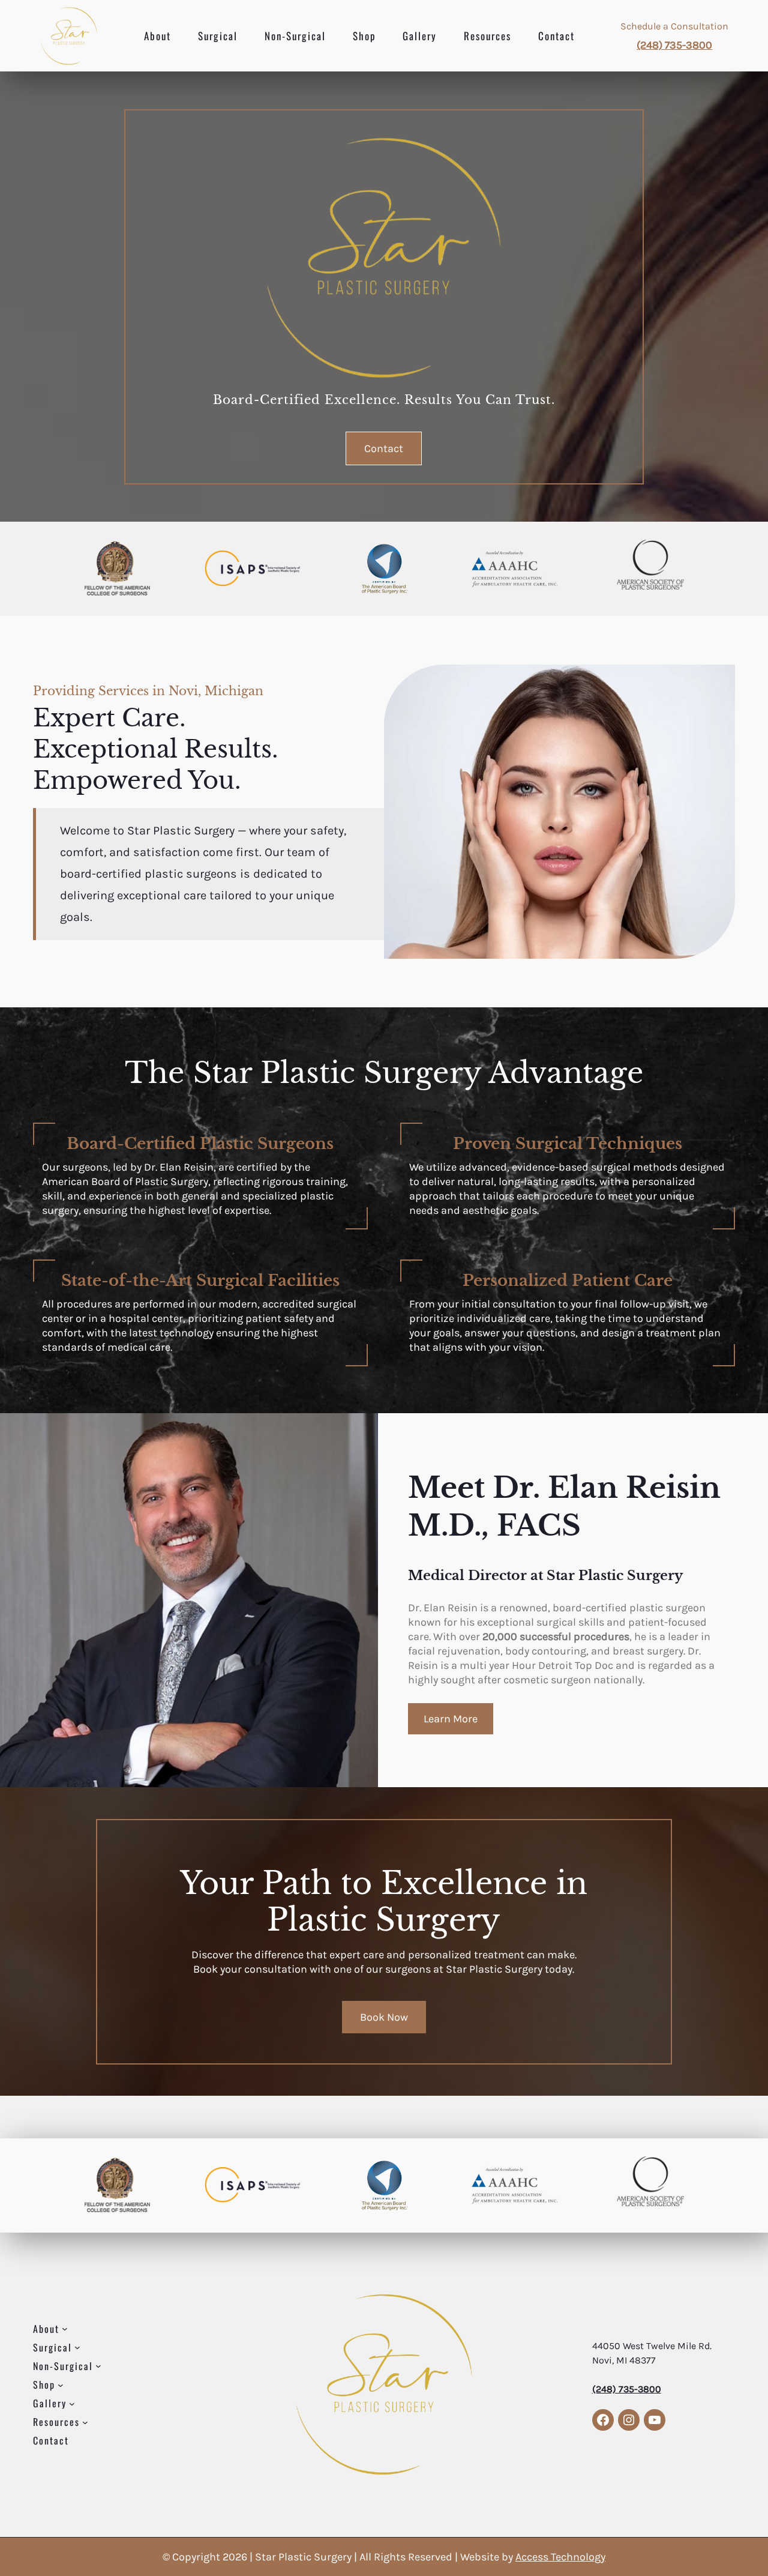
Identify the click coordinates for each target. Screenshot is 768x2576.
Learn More (451, 1719)
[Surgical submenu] (77, 2347)
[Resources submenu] (85, 2422)
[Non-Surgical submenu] (98, 2366)
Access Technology (560, 2557)
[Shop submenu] (61, 2384)
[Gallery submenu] (72, 2403)
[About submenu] (65, 2329)
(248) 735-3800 (674, 45)
